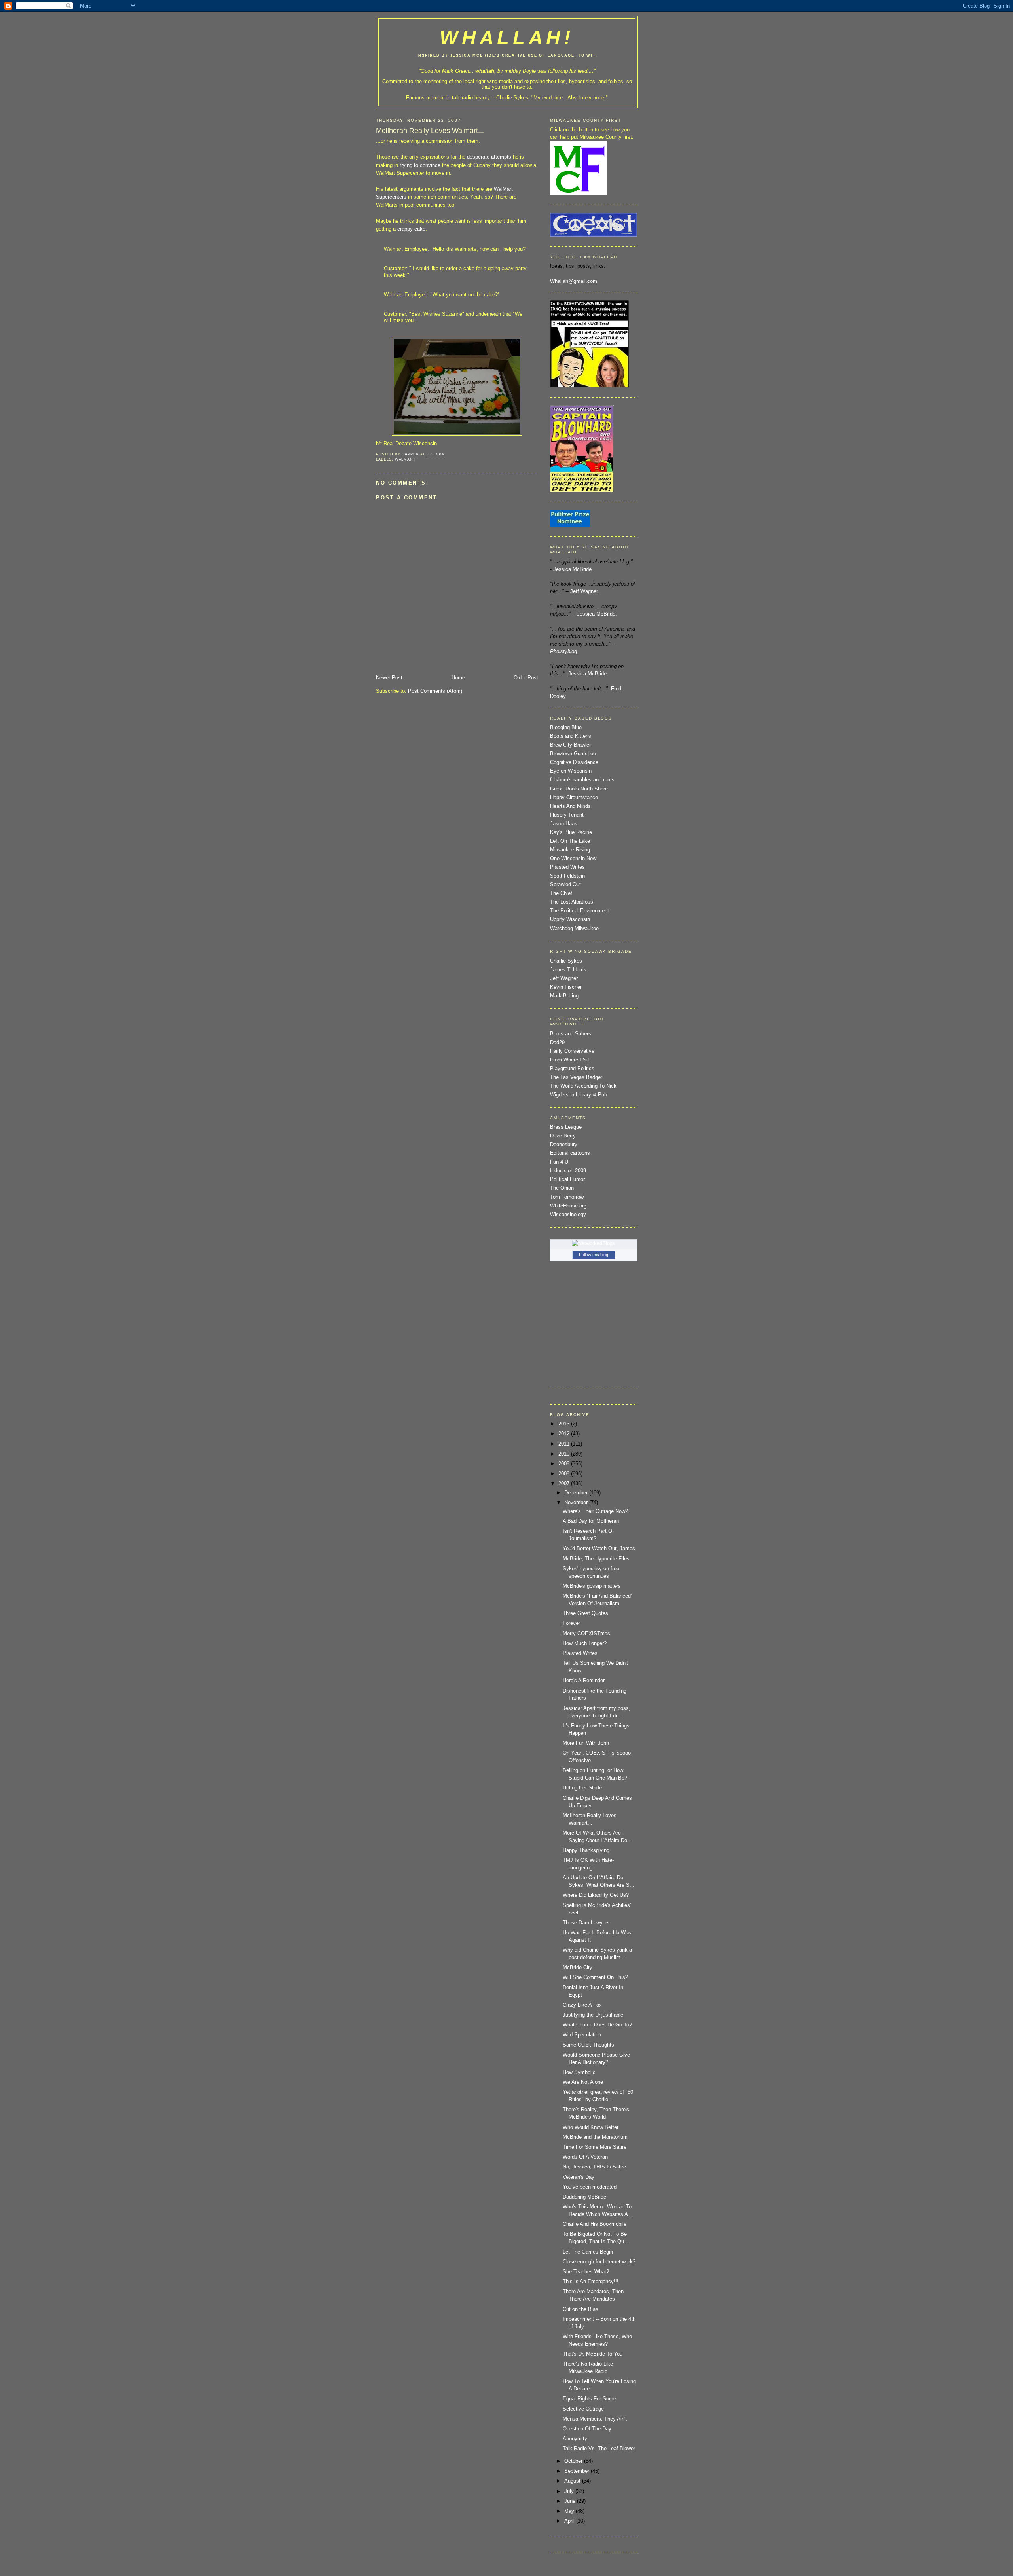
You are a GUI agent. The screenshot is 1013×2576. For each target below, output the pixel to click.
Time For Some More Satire (595, 2147)
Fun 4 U (559, 1162)
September (578, 2471)
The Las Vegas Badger (576, 1077)
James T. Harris (568, 970)
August (573, 2481)
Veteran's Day (579, 2177)
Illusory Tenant (567, 815)
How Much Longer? (585, 1643)
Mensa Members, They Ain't (595, 2419)
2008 (565, 1474)
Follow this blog (594, 1255)
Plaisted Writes (567, 867)
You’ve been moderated (590, 2187)
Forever (571, 1623)
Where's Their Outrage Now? (595, 1511)
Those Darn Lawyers (586, 1923)
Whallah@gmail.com (574, 281)
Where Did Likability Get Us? (596, 1895)
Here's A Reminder (584, 1681)
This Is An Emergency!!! (591, 2282)
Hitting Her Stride (582, 1788)
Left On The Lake (570, 841)
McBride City (578, 1968)
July (570, 2491)
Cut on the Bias (580, 2309)
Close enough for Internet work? (599, 2262)
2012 (565, 1434)
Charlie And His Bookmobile (595, 2224)
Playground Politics (572, 1069)
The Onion (562, 1188)
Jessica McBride (587, 674)
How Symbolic (579, 2072)
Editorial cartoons (570, 1153)
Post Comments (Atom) (435, 691)
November (577, 1503)
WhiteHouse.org (568, 1206)
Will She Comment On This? (595, 1977)
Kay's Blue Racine (571, 832)
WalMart (406, 459)
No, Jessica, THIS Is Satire (594, 2167)
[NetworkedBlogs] (594, 1243)
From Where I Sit (570, 1060)
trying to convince (421, 165)
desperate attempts (490, 157)
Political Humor (567, 1179)
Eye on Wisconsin (571, 771)
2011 (565, 1444)
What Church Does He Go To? (597, 2025)
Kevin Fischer (566, 987)
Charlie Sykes (512, 98)
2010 (565, 1454)
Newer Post (389, 678)
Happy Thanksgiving (586, 1850)
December (577, 1493)
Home (458, 678)
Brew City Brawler (570, 745)
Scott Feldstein (567, 876)
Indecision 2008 (568, 1171)
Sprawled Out (565, 885)
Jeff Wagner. (585, 591)
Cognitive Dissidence (574, 762)
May (570, 2511)
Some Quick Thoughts (588, 2045)
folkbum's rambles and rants (582, 780)
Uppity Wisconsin (570, 919)
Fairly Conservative (572, 1051)
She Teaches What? (586, 2272)
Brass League (566, 1127)
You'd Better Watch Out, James (599, 1549)
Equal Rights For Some (589, 2399)
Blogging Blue (566, 728)
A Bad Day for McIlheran (591, 1521)
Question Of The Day (587, 2429)
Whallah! (507, 38)
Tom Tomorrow (567, 1197)
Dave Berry (563, 1136)
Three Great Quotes (585, 1613)
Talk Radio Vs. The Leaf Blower (599, 2449)
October (574, 2461)
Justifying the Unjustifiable (593, 2015)
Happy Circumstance (574, 798)
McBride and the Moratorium (595, 2137)
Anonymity (575, 2439)
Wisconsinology (568, 1215)
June (571, 2501)
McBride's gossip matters (592, 1586)
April (570, 2521)
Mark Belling (564, 996)
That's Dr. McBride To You (593, 2354)
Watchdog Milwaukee (574, 929)
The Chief (561, 893)
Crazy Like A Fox (582, 2005)
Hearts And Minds (570, 806)
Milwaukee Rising (570, 850)
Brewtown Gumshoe (573, 754)
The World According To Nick (583, 1086)
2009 (565, 1464)
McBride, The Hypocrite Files (596, 1559)
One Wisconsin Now (573, 859)
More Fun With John (586, 1743)
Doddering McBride (584, 2197)
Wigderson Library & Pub (579, 1095)
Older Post (526, 678)
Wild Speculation (582, 2035)
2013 (565, 1424)
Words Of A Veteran (585, 2157)
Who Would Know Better (591, 2127)
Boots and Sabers (571, 1034)
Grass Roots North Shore (579, 789)
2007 (565, 1484)
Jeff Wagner (564, 978)
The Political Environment (580, 911)
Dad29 (557, 1043)
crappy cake (411, 229)
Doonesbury (564, 1145)
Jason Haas (564, 824)
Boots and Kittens (571, 736)
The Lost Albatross (572, 902)
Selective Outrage (583, 2409)
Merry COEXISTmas (586, 1634)
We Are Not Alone (583, 2082)
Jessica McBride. (573, 569)
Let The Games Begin (588, 2252)
